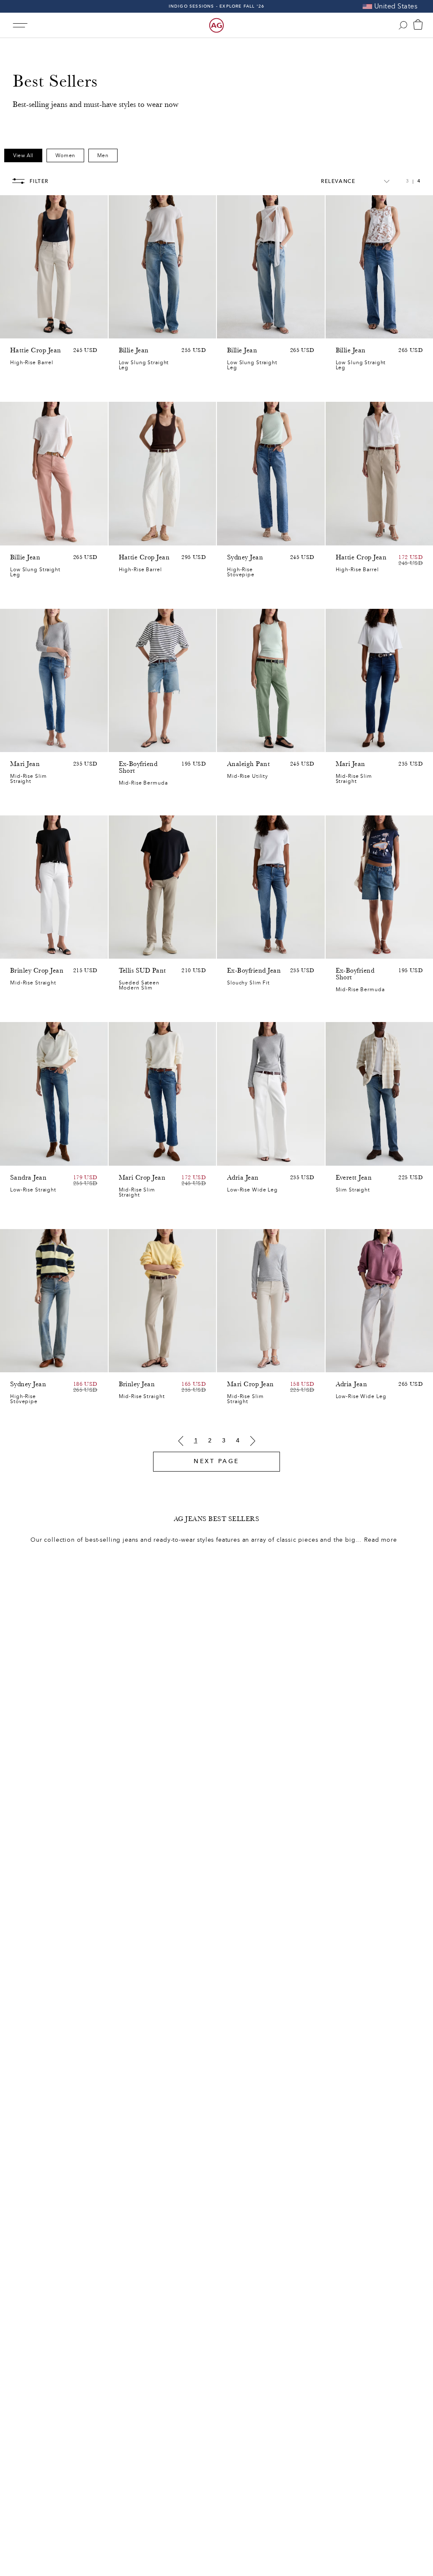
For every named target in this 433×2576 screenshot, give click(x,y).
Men (103, 155)
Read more (381, 1540)
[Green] (48, 330)
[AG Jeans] (216, 25)
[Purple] (37, 330)
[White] (48, 537)
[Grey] (135, 948)
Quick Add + (80, 330)
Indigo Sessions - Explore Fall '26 (217, 6)
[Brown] (15, 330)
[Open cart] (418, 25)
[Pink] (26, 330)
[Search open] (403, 25)
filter (39, 181)
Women (65, 155)
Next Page (216, 1461)
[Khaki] (243, 744)
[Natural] (15, 537)
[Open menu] (20, 25)
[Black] (135, 1364)
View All (23, 155)
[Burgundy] (26, 537)
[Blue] (124, 330)
